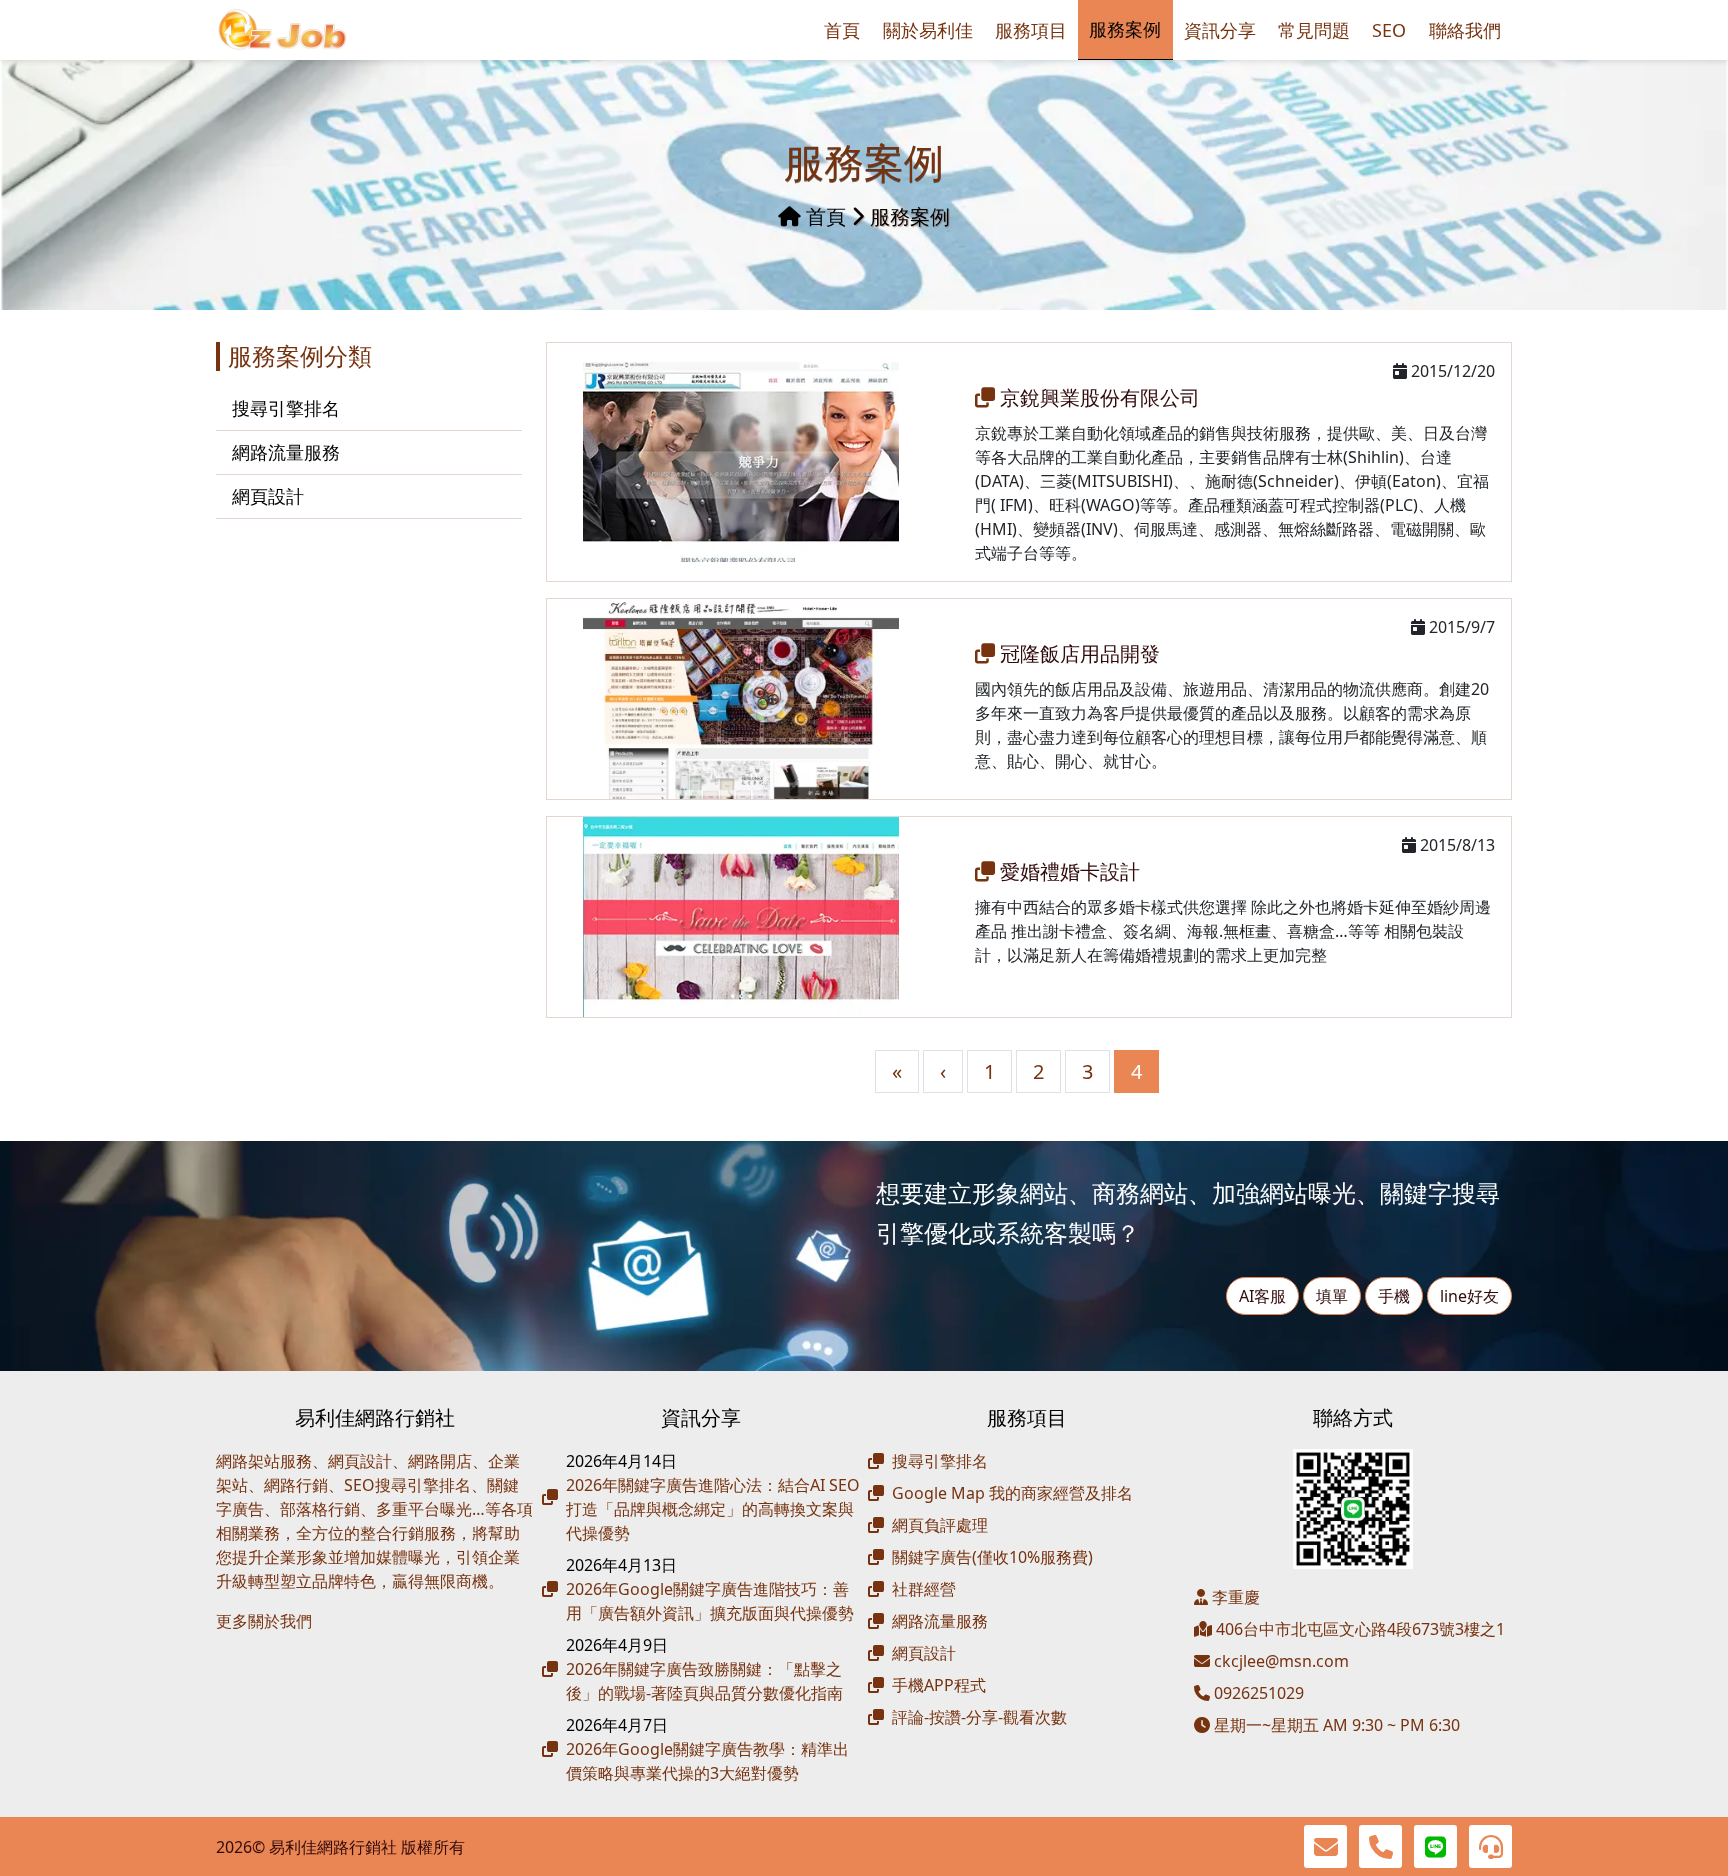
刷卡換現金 (296, 1653)
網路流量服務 (286, 452)
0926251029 (1257, 1693)
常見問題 (1314, 30)
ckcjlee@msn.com (1281, 1661)
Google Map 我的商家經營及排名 (1012, 1493)
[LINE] (1435, 1846)
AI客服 (1262, 1296)
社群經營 (924, 1589)
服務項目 (1031, 30)
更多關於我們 (264, 1621)
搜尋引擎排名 (286, 408)
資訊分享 (1220, 30)
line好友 (1469, 1296)
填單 (1332, 1296)
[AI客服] (1490, 1846)
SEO (1389, 30)
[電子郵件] (1325, 1846)
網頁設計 (268, 496)
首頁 (842, 30)
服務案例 (1125, 29)
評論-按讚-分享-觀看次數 (979, 1717)
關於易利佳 (928, 30)
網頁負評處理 (940, 1525)
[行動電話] (1380, 1846)
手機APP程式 (939, 1685)
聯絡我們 (1465, 30)
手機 (1394, 1296)
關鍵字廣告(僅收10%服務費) (992, 1557)
